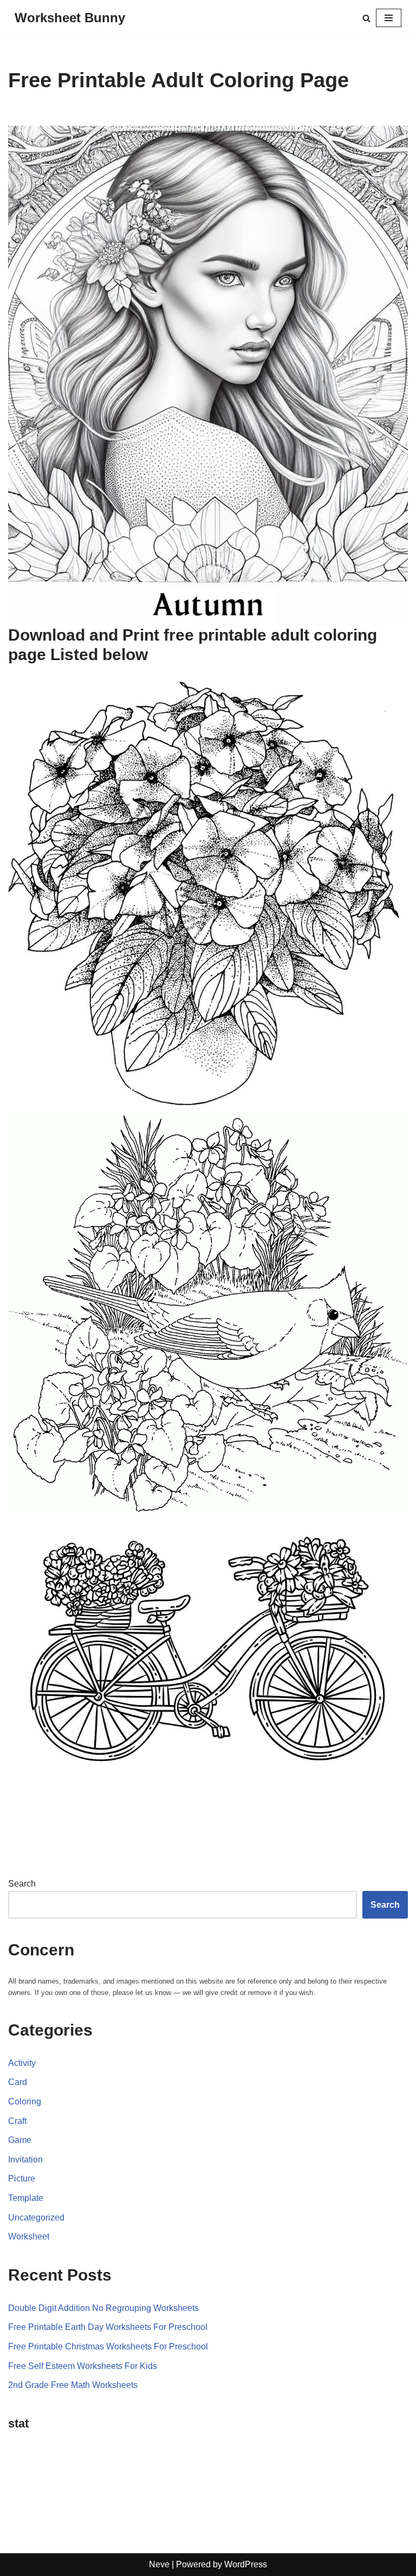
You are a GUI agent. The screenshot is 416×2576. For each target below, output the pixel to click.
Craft (17, 2121)
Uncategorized (36, 2217)
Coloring (25, 2102)
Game (20, 2140)
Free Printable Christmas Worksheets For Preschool (108, 2346)
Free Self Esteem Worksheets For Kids (83, 2366)
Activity (22, 2063)
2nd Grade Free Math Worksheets (73, 2385)
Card (18, 2082)
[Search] (366, 18)
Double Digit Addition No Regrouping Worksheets (103, 2308)
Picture (22, 2178)
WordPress (246, 2564)
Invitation (25, 2159)
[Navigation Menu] (389, 18)
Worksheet (29, 2236)
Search (22, 1884)
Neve (159, 2564)
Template (26, 2198)
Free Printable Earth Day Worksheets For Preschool (108, 2327)
